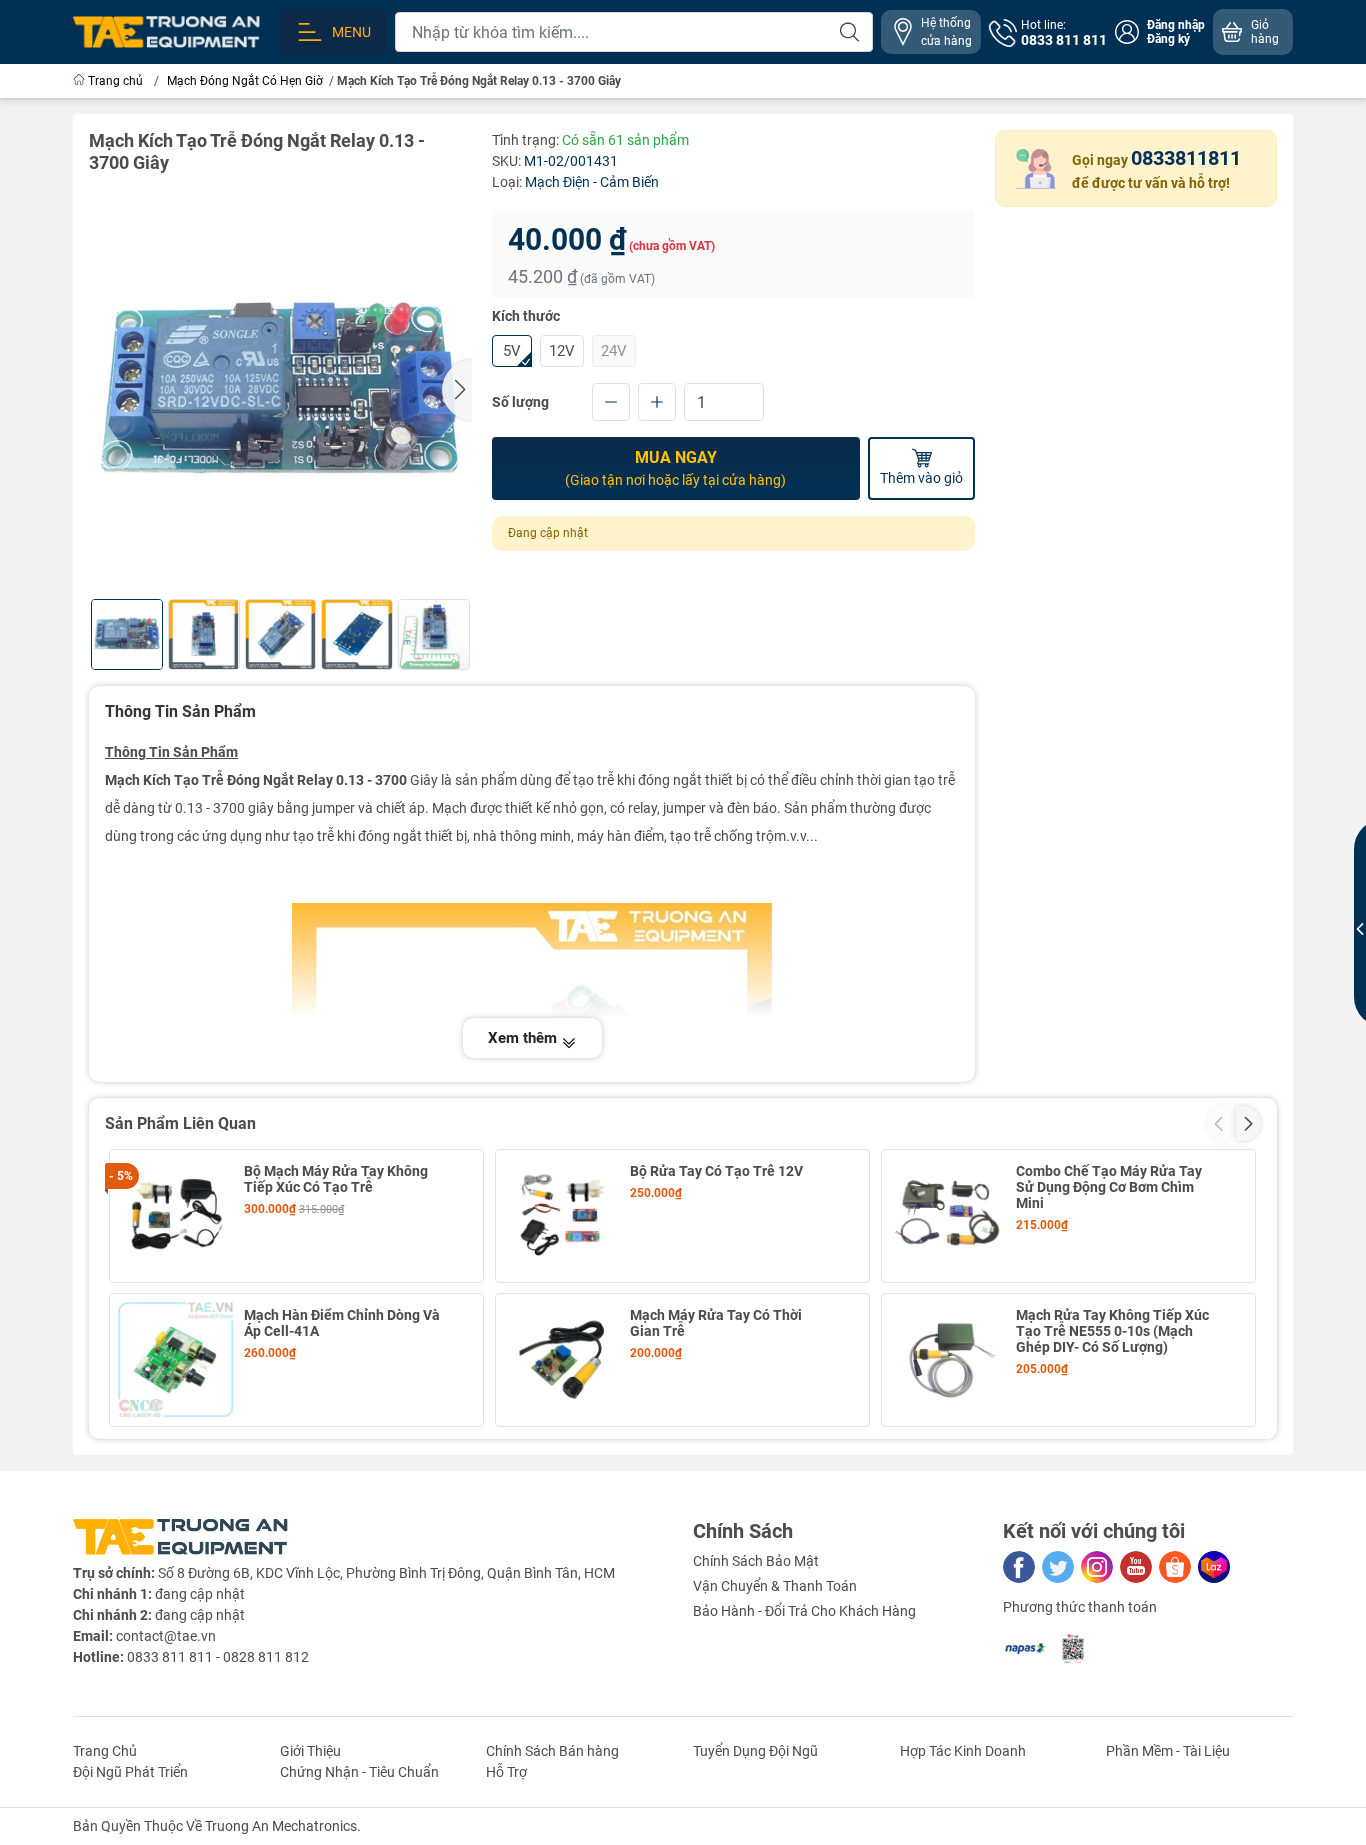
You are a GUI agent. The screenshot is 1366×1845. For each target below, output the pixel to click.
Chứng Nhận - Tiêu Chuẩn (359, 1772)
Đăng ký (1168, 39)
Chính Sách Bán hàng (552, 1751)
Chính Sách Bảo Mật (756, 1561)
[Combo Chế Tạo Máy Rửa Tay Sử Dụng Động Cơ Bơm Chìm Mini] (948, 1216)
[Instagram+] (1097, 1567)
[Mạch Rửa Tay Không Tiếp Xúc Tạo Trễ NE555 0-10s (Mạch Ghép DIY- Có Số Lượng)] (948, 1360)
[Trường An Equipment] (166, 31)
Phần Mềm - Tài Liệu (1168, 1751)
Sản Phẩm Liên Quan (180, 1123)
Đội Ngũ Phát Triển (130, 1772)
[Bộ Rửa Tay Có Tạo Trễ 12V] (562, 1216)
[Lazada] (1214, 1567)
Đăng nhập (1176, 25)
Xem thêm (524, 1038)
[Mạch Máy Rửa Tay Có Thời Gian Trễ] (562, 1360)
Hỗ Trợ (506, 1772)
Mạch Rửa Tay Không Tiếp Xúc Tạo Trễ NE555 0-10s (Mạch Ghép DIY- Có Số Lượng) (1112, 1331)
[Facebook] (1019, 1567)
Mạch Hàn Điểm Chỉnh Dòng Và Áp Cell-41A (342, 1323)
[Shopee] (1175, 1567)
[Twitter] (1058, 1567)
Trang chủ (115, 81)
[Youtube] (1136, 1567)
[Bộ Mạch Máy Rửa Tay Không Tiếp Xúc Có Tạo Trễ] (176, 1216)
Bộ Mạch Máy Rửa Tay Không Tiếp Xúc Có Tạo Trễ (336, 1179)
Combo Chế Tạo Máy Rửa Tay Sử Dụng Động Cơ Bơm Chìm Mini (1109, 1187)
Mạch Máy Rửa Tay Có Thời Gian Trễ (716, 1323)
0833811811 (1186, 158)
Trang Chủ (105, 1751)
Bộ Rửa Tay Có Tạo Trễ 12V (716, 1171)
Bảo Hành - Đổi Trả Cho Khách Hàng (804, 1611)
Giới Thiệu (310, 1751)
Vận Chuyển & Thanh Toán (775, 1586)
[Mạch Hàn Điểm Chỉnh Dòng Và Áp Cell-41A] (176, 1360)
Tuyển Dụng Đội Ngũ (755, 1751)
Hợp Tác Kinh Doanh (963, 1751)
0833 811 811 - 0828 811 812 (218, 1657)
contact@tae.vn (166, 1636)
